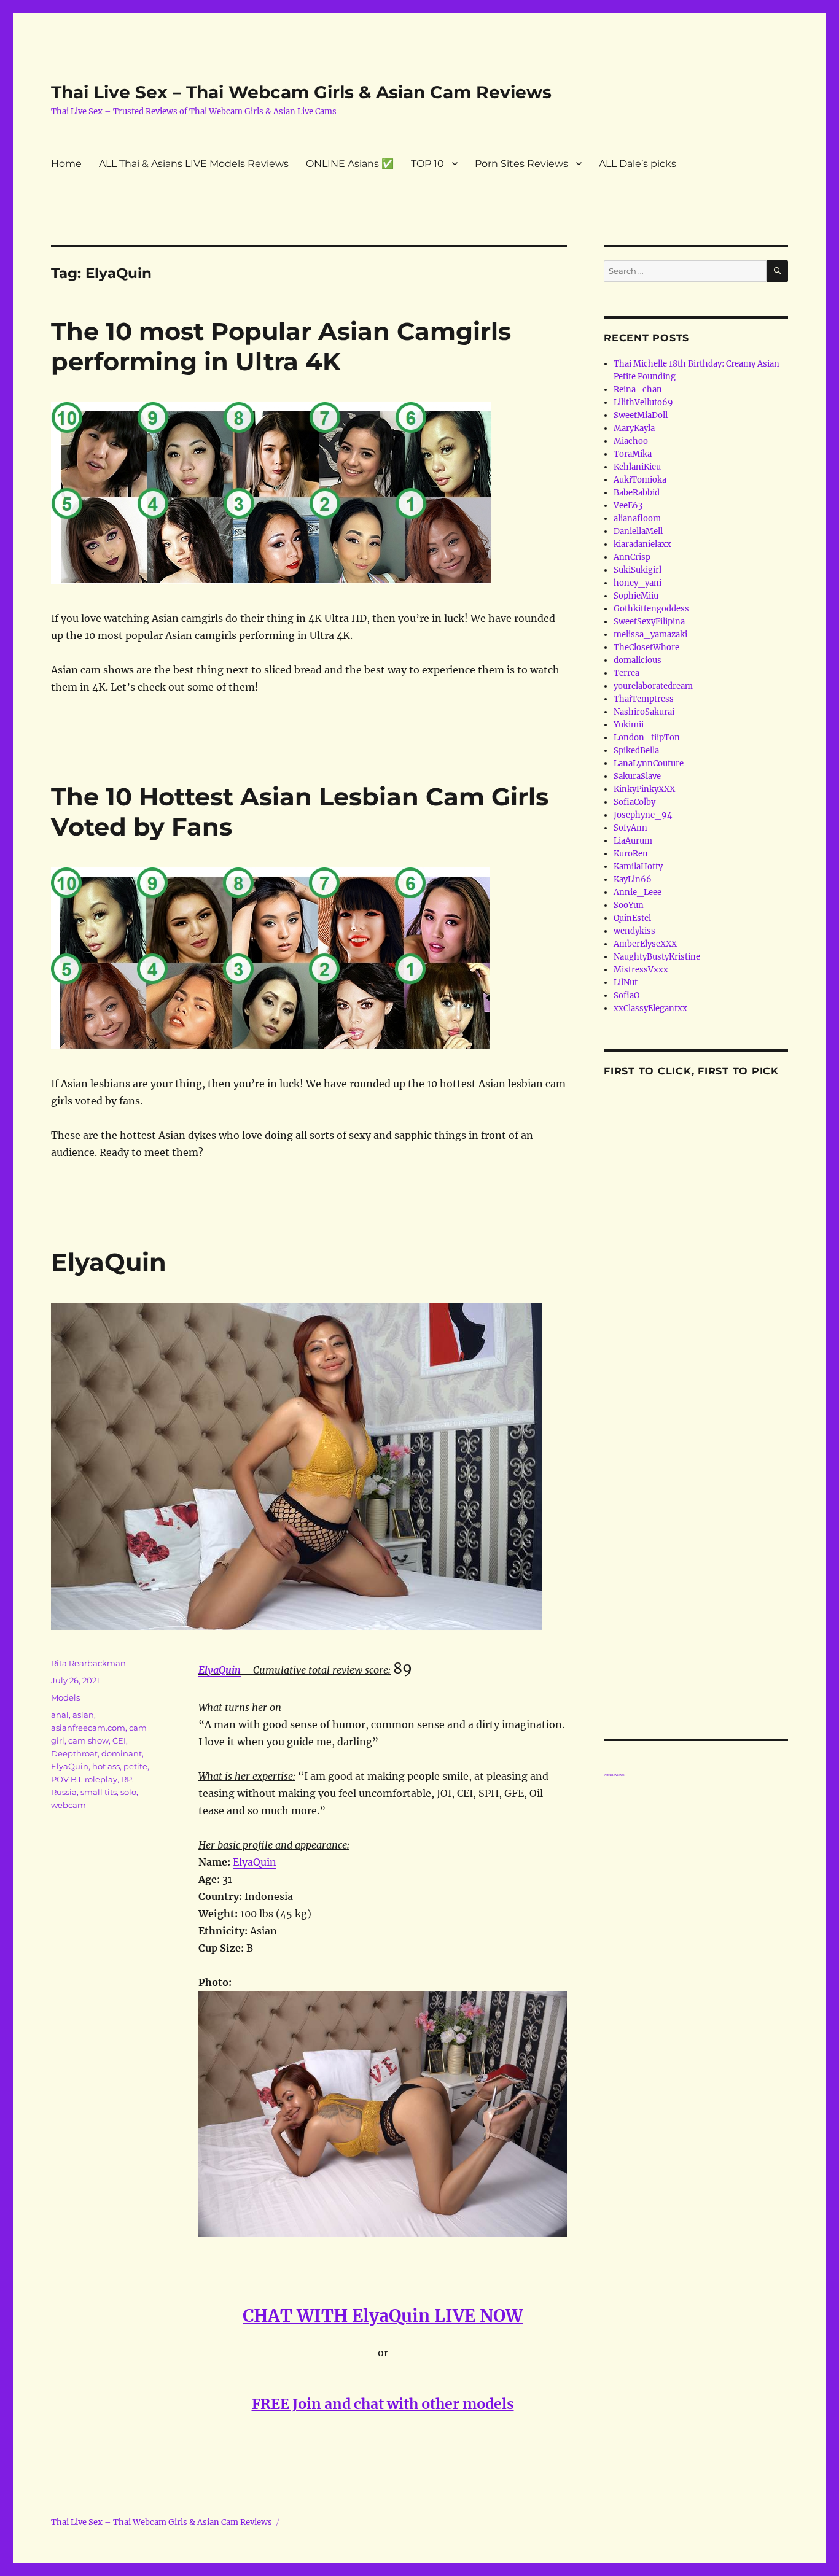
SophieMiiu (636, 596)
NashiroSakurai (644, 712)
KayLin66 (633, 879)
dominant (122, 1753)
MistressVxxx (641, 970)
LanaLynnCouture (649, 763)
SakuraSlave (637, 776)
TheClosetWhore (646, 647)
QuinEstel (632, 918)
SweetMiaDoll (641, 415)
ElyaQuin (109, 1262)
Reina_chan (638, 390)
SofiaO (626, 995)
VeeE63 (628, 506)
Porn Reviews (614, 1775)
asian (83, 1715)
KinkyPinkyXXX (644, 789)
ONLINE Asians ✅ (350, 164)
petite (135, 1766)
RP (127, 1779)
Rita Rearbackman (88, 1663)
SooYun (629, 905)
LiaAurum (633, 841)
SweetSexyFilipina (649, 622)
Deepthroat (74, 1753)
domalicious (638, 660)
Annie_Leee (638, 892)
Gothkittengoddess (651, 609)
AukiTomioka (640, 480)
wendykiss (634, 931)
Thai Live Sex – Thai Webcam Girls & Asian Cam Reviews (301, 92)
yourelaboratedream (653, 686)
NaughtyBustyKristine (657, 957)
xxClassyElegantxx (650, 1008)
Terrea (626, 673)
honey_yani (638, 583)
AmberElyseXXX (645, 944)
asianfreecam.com (88, 1728)
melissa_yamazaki (650, 634)
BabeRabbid (637, 493)
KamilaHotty (638, 867)
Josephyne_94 (643, 815)
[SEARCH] (777, 271)
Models (65, 1697)
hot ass (106, 1766)
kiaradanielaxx (642, 544)
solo (128, 1792)
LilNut (626, 983)
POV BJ (66, 1779)
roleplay (101, 1779)
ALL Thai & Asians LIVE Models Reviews (194, 164)
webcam (68, 1805)
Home (66, 164)
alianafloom (637, 518)
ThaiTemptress (644, 699)
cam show (88, 1740)
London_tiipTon (647, 738)
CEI (119, 1740)
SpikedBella (636, 751)
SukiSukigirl (638, 570)
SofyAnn (630, 828)
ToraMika (633, 454)
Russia (64, 1792)
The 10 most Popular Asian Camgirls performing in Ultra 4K (281, 346)
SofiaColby (634, 802)
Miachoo (631, 441)
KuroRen (631, 854)
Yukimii (629, 725)
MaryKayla (634, 428)
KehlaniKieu (637, 467)
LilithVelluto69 (643, 402)
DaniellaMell (638, 531)
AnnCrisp (632, 557)
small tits (99, 1792)
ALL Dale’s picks (638, 164)
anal (60, 1715)
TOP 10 (427, 164)
